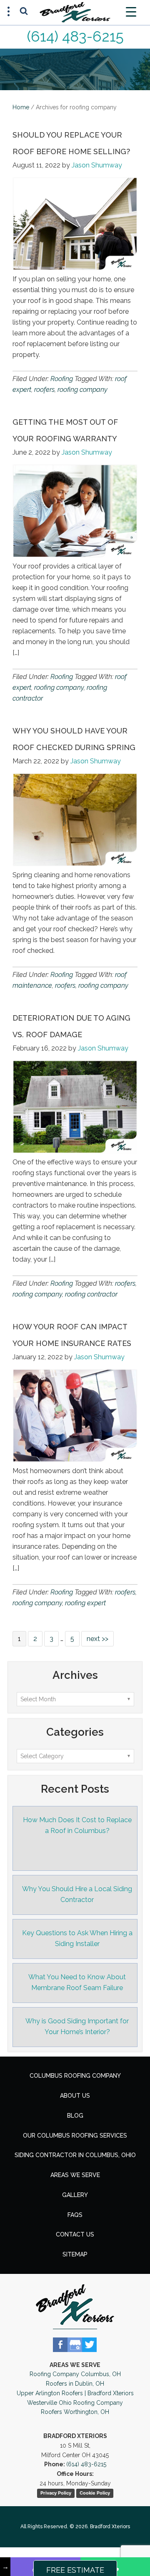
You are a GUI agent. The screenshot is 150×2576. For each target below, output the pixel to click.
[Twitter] (89, 2345)
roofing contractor (91, 1294)
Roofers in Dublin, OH (75, 2384)
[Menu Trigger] (131, 11)
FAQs (75, 2215)
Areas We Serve (75, 2175)
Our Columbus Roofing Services (75, 2136)
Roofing (62, 379)
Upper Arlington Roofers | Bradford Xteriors (75, 2393)
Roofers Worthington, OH (75, 2412)
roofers (44, 390)
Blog (75, 2116)
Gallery (75, 2195)
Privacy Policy (56, 2493)
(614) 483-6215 (75, 36)
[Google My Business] (75, 2345)
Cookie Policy (95, 2493)
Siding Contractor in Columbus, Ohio (75, 2155)
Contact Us (75, 2234)
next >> (97, 1639)
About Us (75, 2096)
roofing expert (85, 1603)
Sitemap (75, 2254)
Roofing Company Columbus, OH (75, 2374)
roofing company (82, 390)
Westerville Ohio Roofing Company (75, 2403)
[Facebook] (60, 2345)
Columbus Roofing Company (75, 2076)
